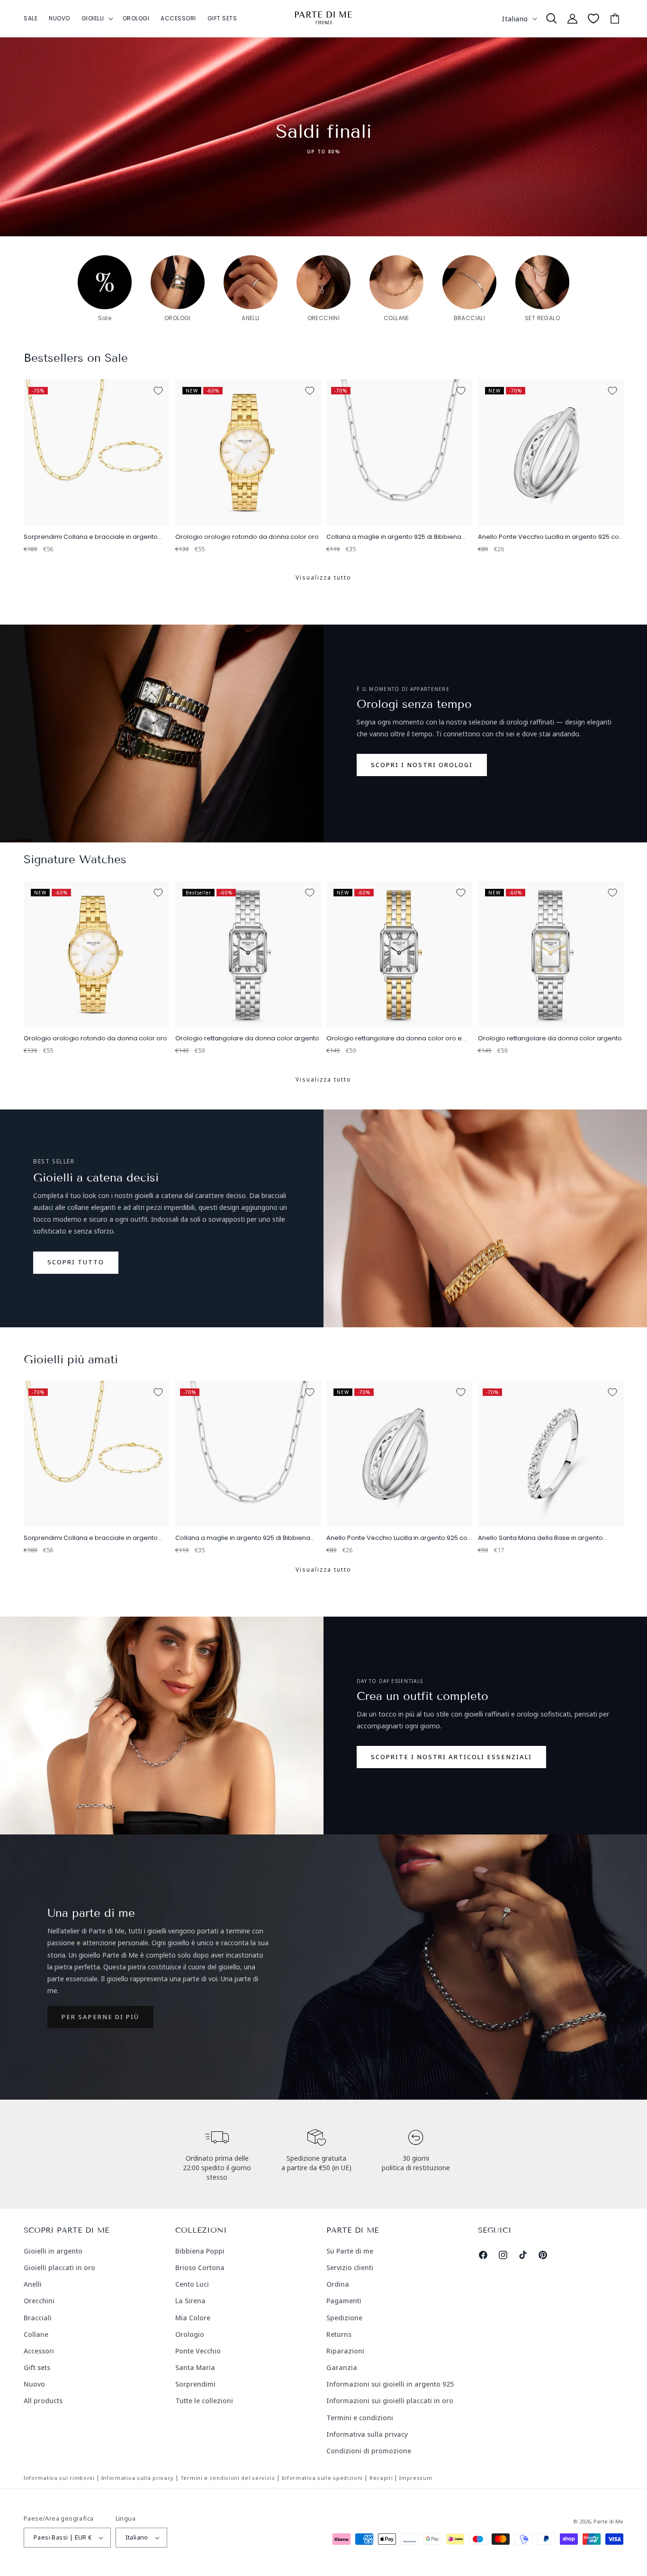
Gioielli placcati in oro (59, 2267)
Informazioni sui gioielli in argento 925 (390, 2384)
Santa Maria (195, 2367)
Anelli (33, 2284)
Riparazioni (345, 2351)
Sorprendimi (195, 2384)
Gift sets (37, 2367)
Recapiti (381, 2478)
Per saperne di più (100, 2017)
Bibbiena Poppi (200, 2251)
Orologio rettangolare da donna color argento (247, 1039)
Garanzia (342, 2367)
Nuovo (34, 2384)
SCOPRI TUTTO (76, 1262)
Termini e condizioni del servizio (228, 2478)
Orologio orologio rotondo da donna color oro (247, 537)
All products (43, 2401)
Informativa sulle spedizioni (323, 2478)
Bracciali (38, 2318)
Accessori (39, 2351)
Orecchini (39, 2301)
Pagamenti (344, 2301)
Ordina (338, 2284)
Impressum (416, 2478)
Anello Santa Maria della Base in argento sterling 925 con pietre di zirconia (540, 1538)
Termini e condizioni (360, 2418)
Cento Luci (192, 2284)
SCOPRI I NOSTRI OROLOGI (422, 765)
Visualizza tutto (323, 577)
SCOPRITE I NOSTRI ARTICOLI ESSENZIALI (451, 1757)
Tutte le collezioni (204, 2401)
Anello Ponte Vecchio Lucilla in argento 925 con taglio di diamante (550, 537)
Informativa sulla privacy (367, 2434)
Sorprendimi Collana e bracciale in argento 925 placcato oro (91, 537)
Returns (339, 2334)
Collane (36, 2334)
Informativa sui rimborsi (59, 2478)
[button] (96, 18)
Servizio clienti (350, 2267)
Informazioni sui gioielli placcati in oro (390, 2401)
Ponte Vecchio (198, 2351)
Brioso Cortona (200, 2267)
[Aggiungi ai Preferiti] (158, 391)
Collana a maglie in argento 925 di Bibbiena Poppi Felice (394, 537)
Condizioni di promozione (369, 2451)
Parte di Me (608, 2521)
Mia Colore (193, 2318)
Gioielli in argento (53, 2251)
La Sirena (190, 2301)
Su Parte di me (350, 2251)
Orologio (190, 2334)
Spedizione (344, 2318)
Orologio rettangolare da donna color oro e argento (394, 1039)
